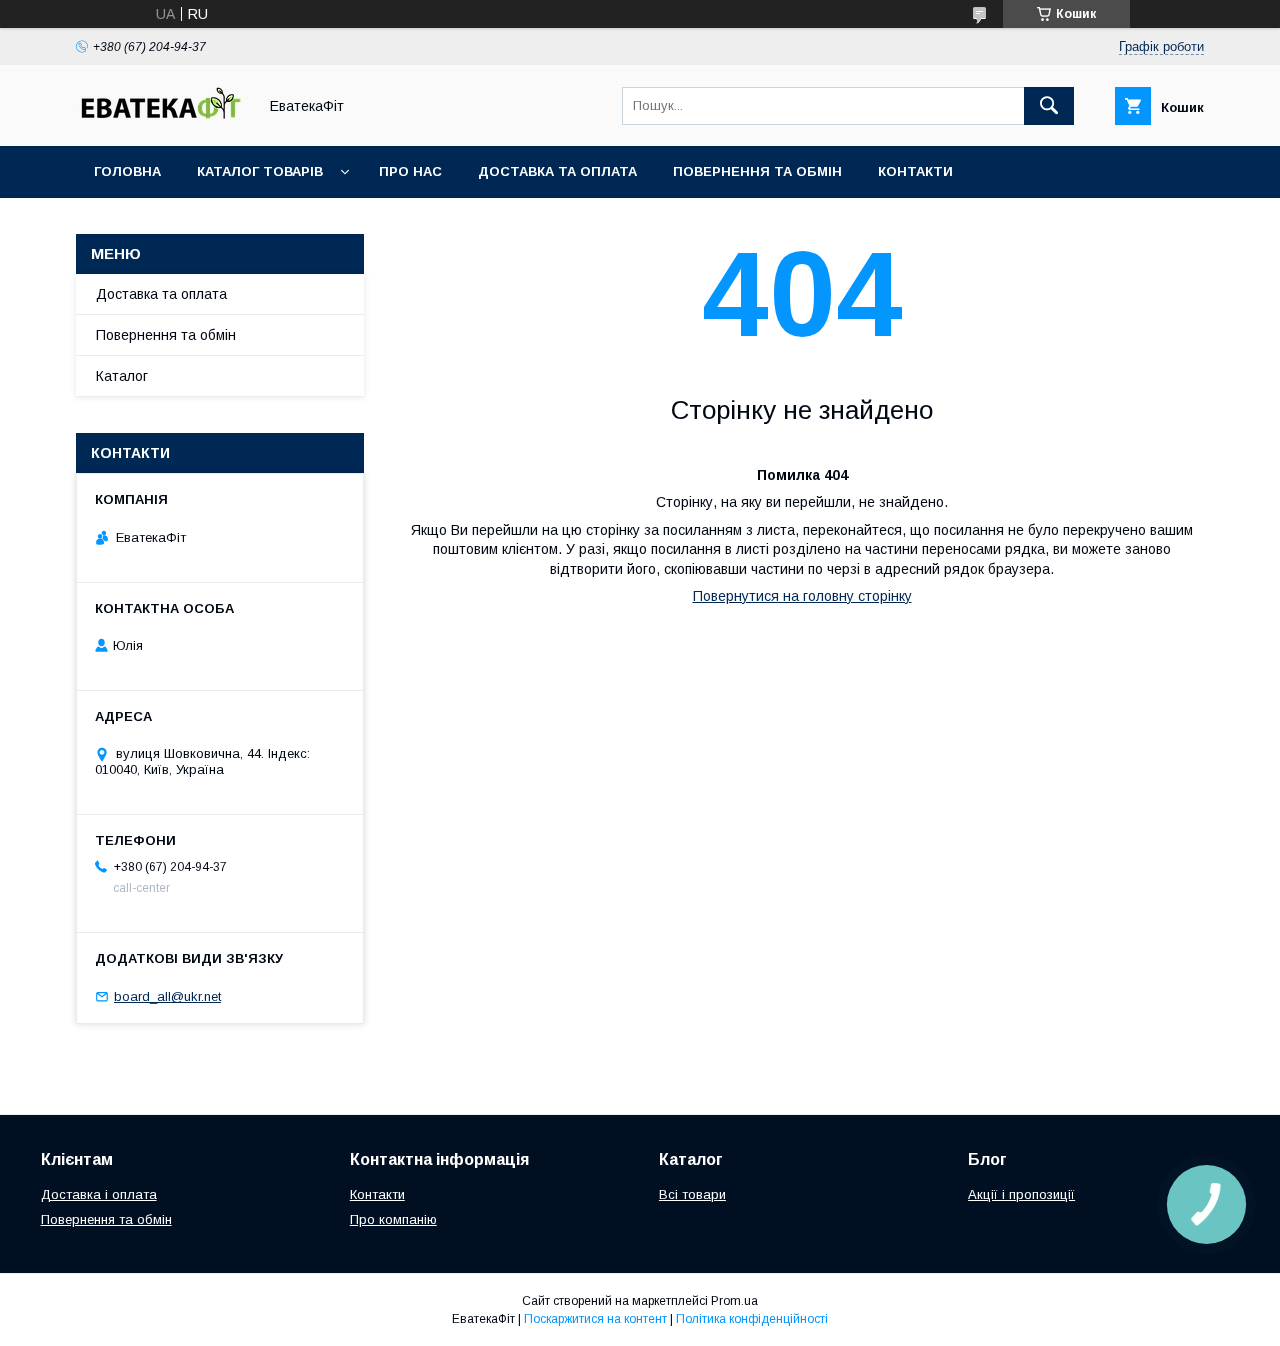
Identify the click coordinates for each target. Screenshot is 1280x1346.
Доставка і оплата (99, 1194)
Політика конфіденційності (752, 1319)
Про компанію (393, 1219)
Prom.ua (734, 1301)
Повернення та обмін (757, 171)
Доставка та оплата (557, 171)
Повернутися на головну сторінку (802, 596)
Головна (127, 171)
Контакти (915, 171)
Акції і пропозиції (1021, 1194)
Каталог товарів (260, 171)
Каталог (122, 376)
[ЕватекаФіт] (161, 120)
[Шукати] (1049, 106)
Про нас (410, 171)
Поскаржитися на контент (595, 1319)
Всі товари (692, 1194)
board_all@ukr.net (167, 996)
